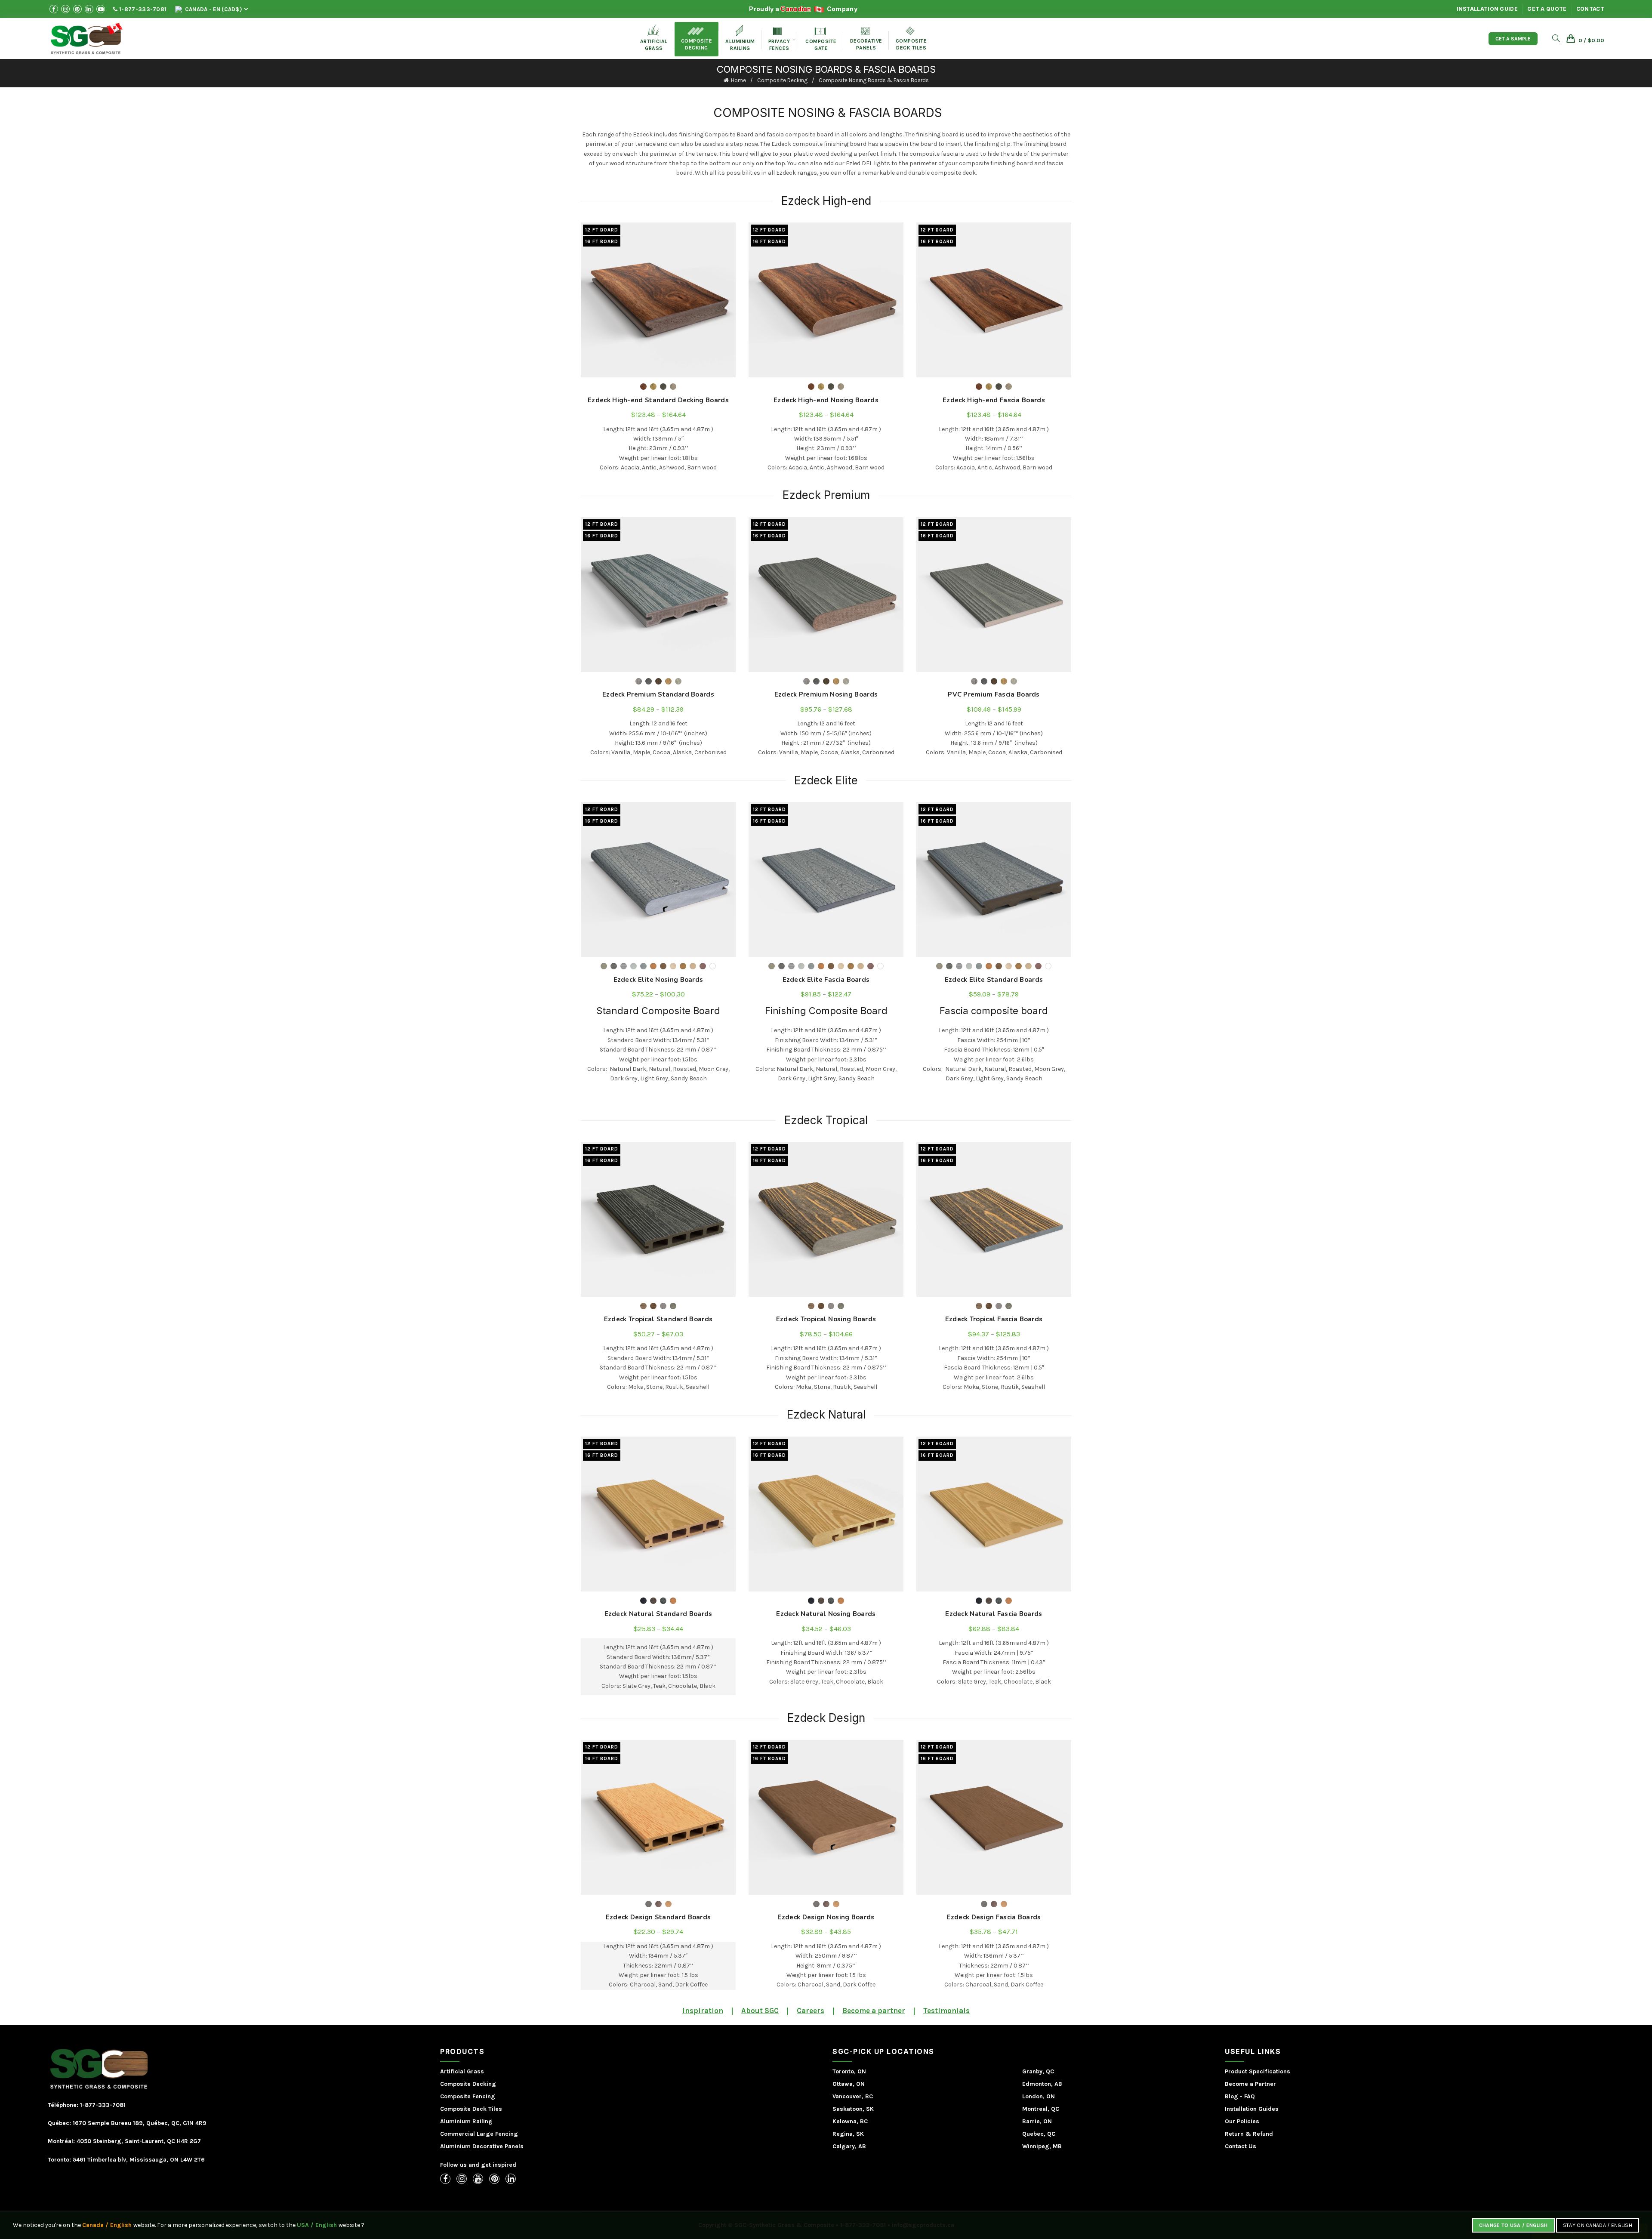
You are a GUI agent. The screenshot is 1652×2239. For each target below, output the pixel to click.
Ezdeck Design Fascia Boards (994, 1917)
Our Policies (1242, 2121)
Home (738, 80)
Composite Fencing (468, 2096)
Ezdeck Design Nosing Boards (826, 1917)
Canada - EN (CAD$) (213, 9)
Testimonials (946, 2011)
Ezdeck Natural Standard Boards (658, 1614)
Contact (1590, 9)
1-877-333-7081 (142, 9)
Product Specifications (1257, 2071)
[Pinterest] (494, 2179)
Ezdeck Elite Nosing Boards (658, 980)
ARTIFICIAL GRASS (654, 38)
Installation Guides (1252, 2109)
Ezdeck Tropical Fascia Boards (994, 1319)
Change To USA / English (1513, 2225)
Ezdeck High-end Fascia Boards (994, 400)
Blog (1231, 2096)
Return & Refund (1249, 2134)
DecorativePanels (866, 39)
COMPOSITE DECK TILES (911, 39)
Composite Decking (697, 39)
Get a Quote (1547, 9)
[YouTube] (478, 2179)
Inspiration (703, 2011)
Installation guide (1487, 9)
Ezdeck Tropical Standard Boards (658, 1319)
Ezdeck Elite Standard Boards (994, 980)
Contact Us (1241, 2146)
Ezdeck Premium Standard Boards (658, 694)
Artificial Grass (462, 2071)
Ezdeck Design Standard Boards (658, 1917)
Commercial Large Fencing (479, 2134)
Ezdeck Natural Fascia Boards (994, 1614)
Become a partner (874, 2011)
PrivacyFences (779, 39)
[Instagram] (462, 2179)
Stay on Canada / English (1598, 2225)
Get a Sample (1513, 39)
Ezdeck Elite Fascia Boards (826, 980)
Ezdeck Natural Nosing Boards (826, 1614)
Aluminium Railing (466, 2121)
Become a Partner (1250, 2084)
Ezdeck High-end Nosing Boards (826, 400)
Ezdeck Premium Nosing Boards (826, 694)
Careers (811, 2011)
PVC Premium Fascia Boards (994, 694)
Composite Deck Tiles (471, 2109)
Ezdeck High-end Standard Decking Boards (658, 400)
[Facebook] (445, 2179)
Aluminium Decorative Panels (482, 2146)
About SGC (760, 2011)
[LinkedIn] (511, 2179)
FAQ (1250, 2096)
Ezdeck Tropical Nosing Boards (826, 1319)
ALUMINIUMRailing (740, 38)
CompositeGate (821, 39)
